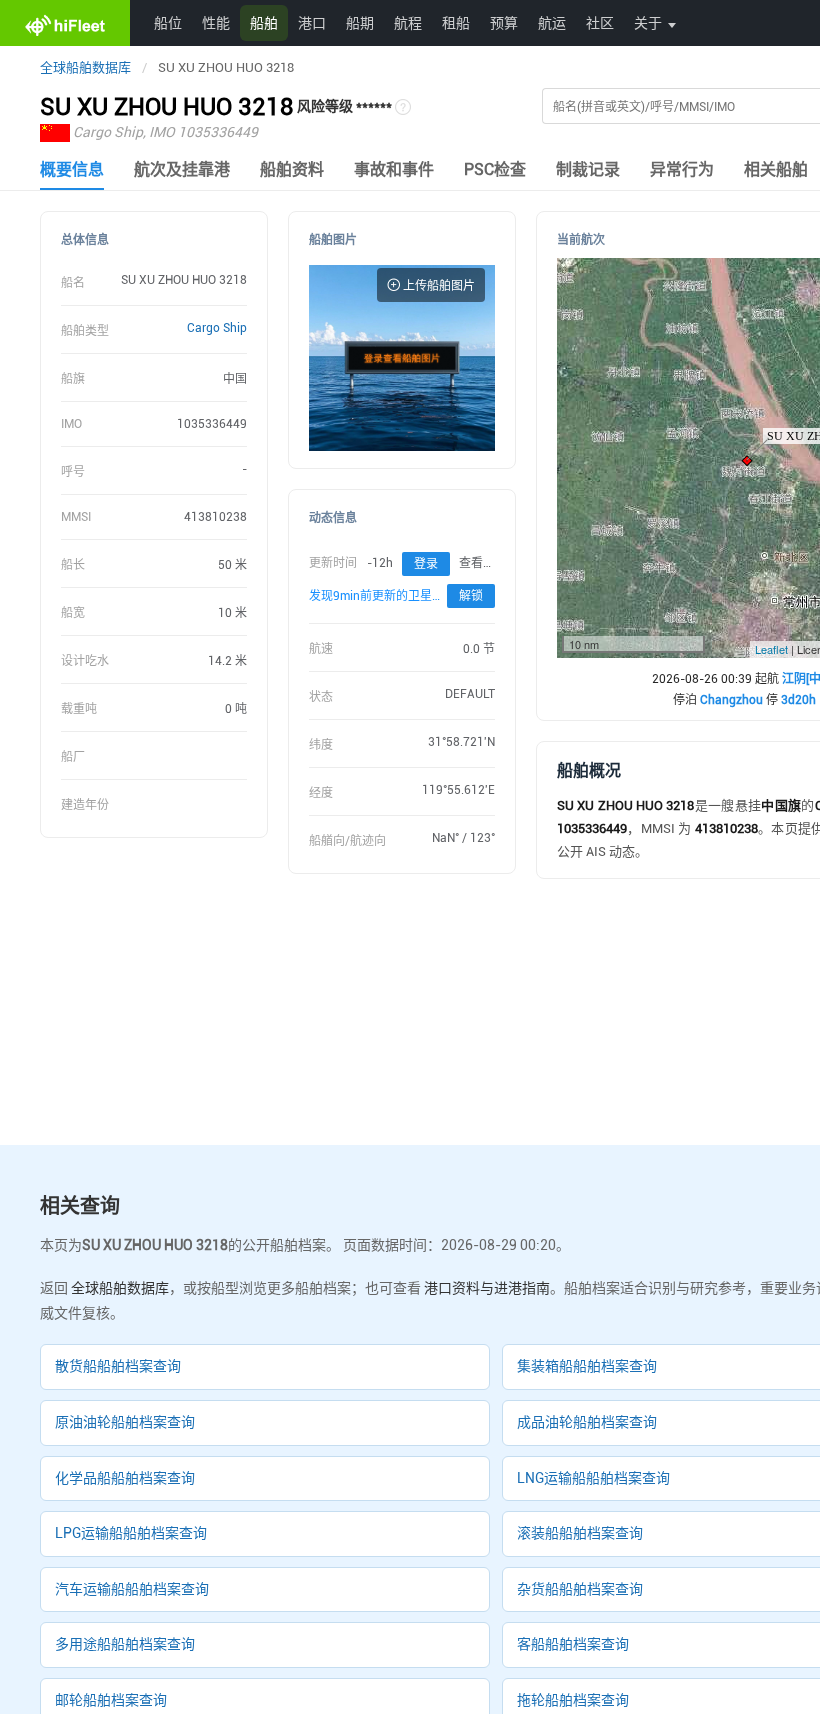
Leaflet (771, 649)
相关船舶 (776, 169)
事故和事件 (394, 169)
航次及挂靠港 (182, 169)
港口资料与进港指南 (487, 1288)
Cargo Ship (217, 328)
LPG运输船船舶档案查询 (131, 1533)
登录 (426, 564)
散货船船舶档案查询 (118, 1366)
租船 (456, 22)
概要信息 (72, 169)
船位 (168, 22)
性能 (216, 22)
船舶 (264, 22)
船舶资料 (292, 169)
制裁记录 (588, 169)
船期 (360, 22)
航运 (552, 22)
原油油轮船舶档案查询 (125, 1422)
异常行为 (682, 169)
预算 (504, 22)
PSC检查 (495, 169)
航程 (408, 22)
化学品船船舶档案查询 (125, 1478)
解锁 (471, 596)
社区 (600, 22)
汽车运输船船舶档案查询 (132, 1589)
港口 (312, 22)
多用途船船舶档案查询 (125, 1644)
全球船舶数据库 (85, 67)
